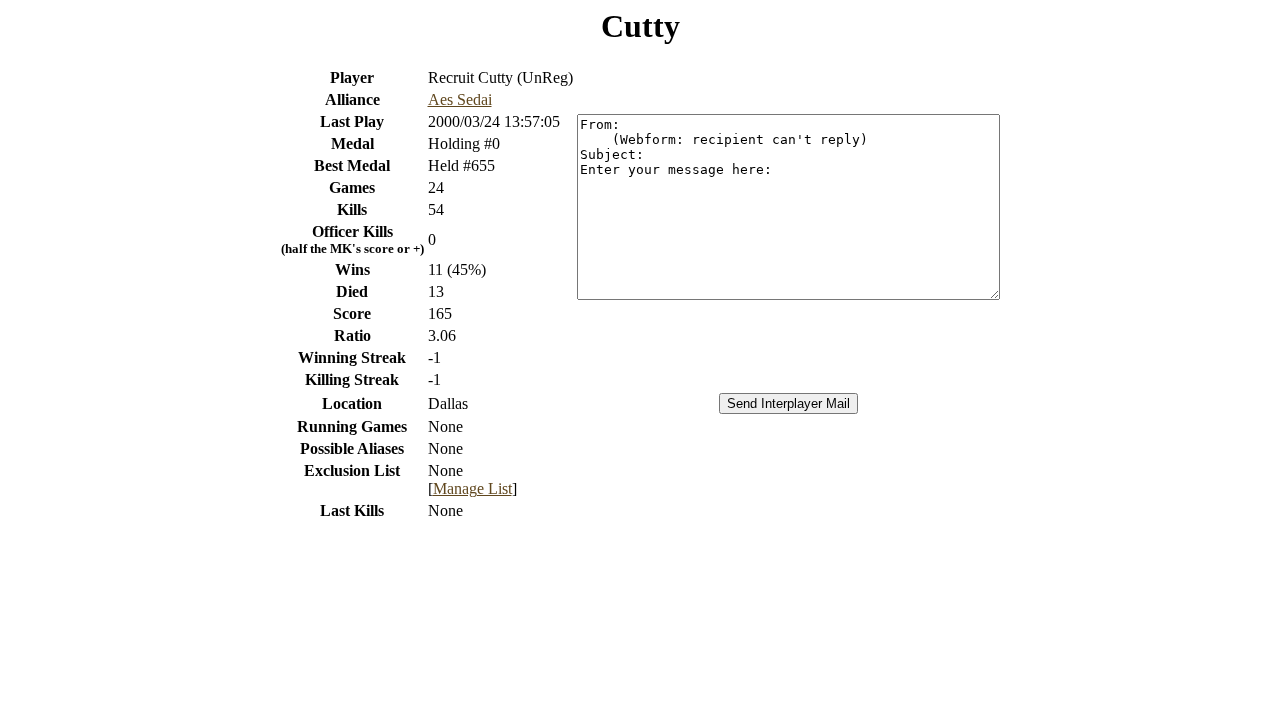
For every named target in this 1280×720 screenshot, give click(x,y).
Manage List (472, 488)
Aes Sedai (460, 99)
